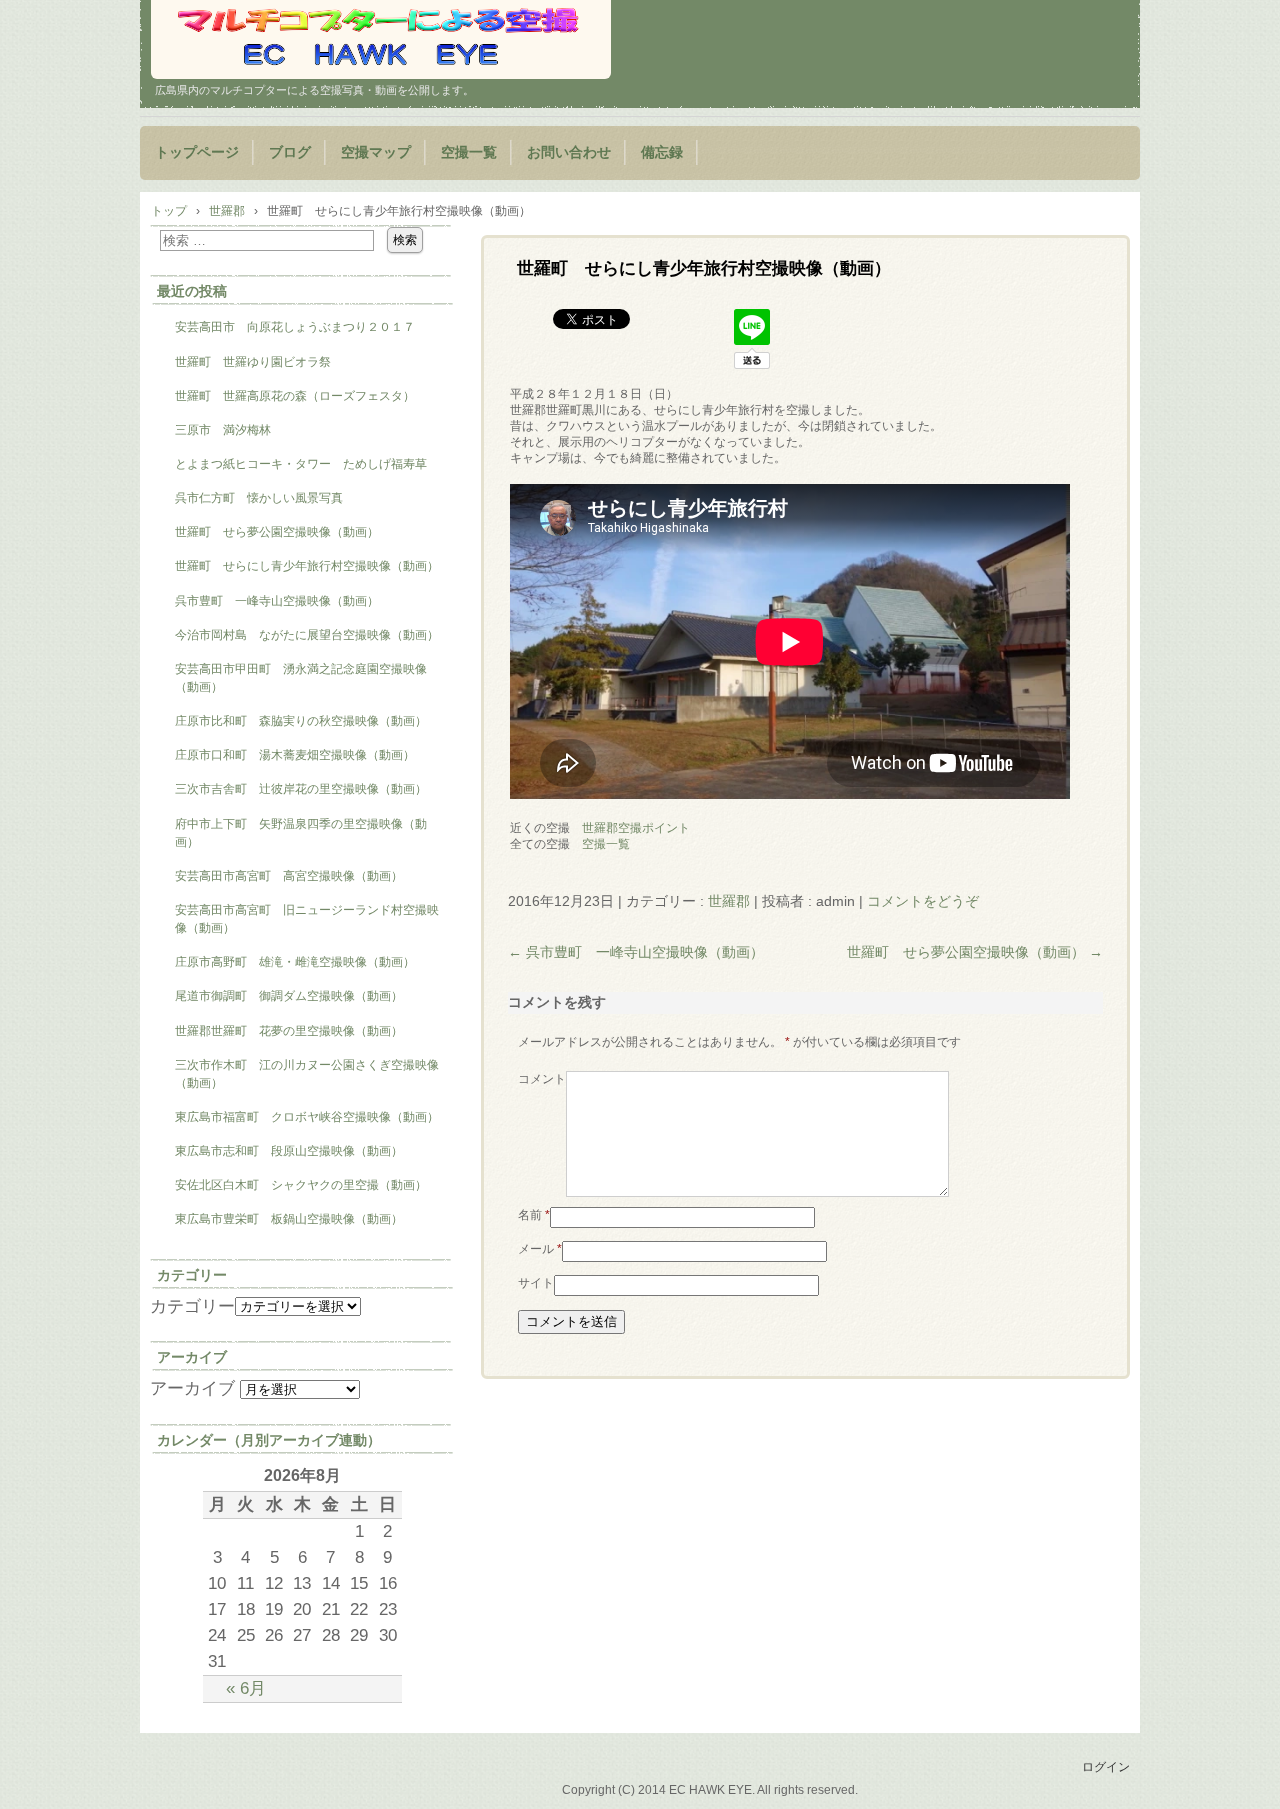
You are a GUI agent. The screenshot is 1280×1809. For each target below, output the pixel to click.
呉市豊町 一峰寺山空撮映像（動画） (636, 952)
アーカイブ (192, 1388)
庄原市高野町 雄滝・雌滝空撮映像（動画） (295, 962)
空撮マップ (376, 152)
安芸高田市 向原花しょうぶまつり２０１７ (295, 327)
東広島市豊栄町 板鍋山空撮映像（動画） (289, 1219)
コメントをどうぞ (923, 901)
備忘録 (662, 152)
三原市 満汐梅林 (223, 430)
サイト (536, 1283)
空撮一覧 (469, 152)
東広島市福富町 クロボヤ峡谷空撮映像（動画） (307, 1117)
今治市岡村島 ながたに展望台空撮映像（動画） (313, 635)
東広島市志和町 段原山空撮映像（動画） (289, 1151)
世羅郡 (729, 901)
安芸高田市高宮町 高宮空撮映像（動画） (289, 876)
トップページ (197, 152)
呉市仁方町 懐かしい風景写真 (259, 498)
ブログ (290, 152)
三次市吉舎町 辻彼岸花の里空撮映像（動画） (301, 789)
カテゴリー (192, 1306)
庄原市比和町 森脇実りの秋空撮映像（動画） (301, 721)
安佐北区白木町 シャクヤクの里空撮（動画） (301, 1185)
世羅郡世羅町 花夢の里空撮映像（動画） (289, 1031)
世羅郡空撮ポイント (636, 828)
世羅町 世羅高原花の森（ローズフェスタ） (295, 396)
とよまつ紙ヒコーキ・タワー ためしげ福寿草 (301, 464)
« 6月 (246, 1688)
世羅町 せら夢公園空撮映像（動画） (975, 952)
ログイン (1106, 1767)
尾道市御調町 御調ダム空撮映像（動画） (289, 996)
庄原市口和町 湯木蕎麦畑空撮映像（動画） (295, 755)
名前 (534, 1215)
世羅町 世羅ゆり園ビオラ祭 (253, 362)
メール (540, 1249)
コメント (542, 1079)
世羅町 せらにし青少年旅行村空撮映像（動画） (307, 566)
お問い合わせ (569, 152)
